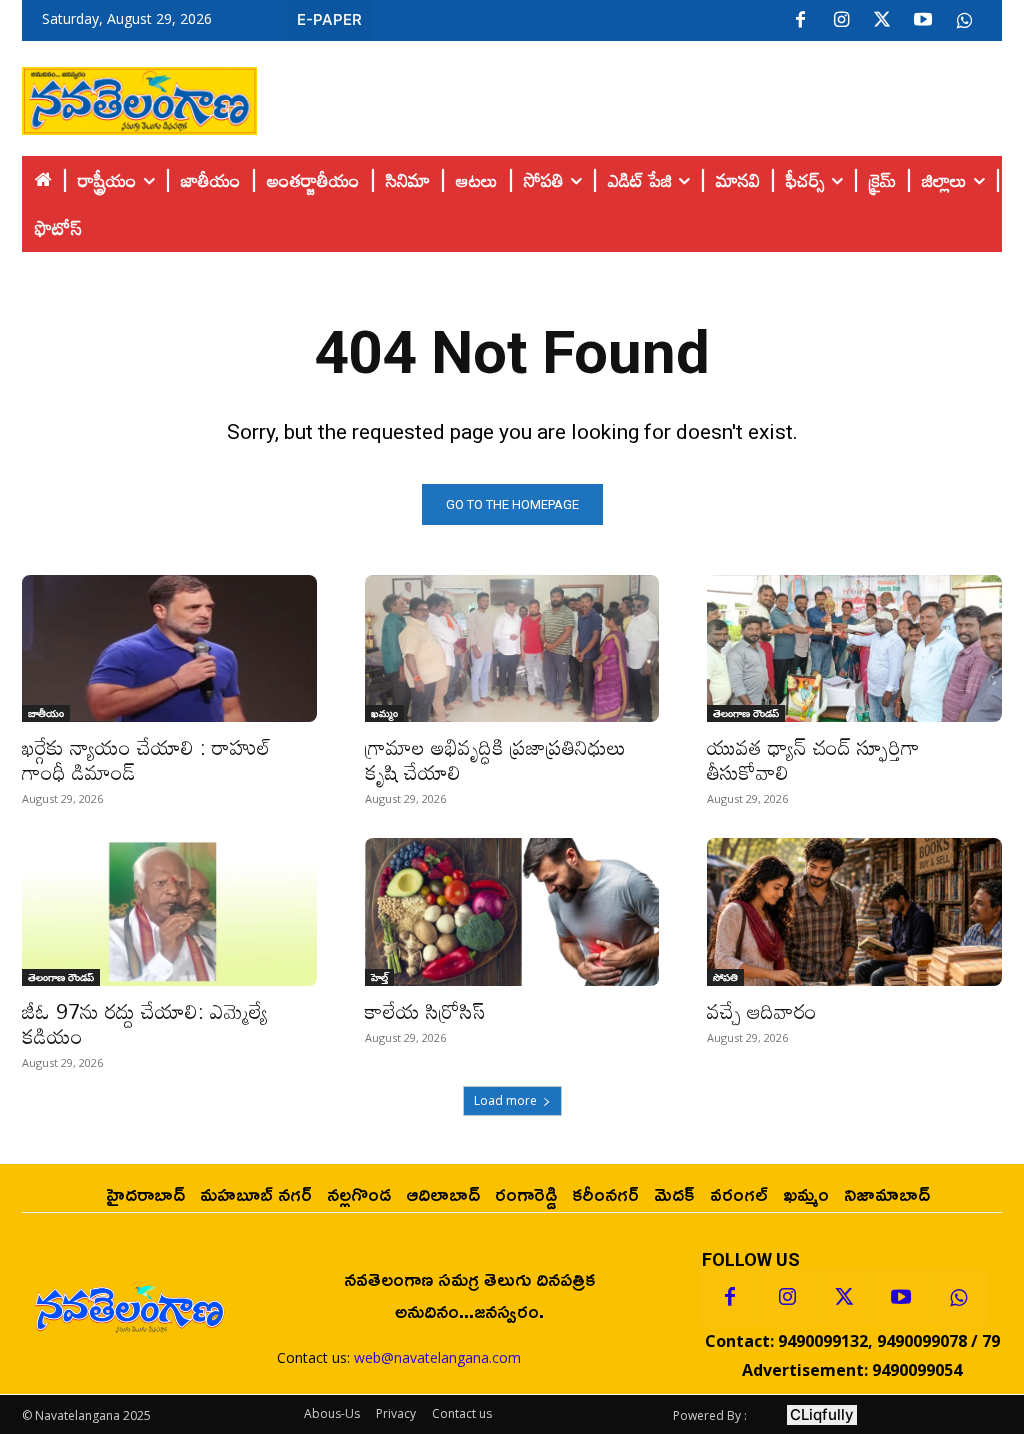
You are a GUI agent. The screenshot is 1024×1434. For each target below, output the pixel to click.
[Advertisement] (630, 96)
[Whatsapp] (958, 1298)
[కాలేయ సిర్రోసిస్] (512, 911)
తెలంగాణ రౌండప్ (746, 713)
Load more (505, 1100)
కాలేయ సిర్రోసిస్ (425, 1011)
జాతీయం (46, 713)
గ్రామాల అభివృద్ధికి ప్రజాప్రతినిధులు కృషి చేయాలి (495, 759)
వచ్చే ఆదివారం (762, 1011)
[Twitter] (882, 21)
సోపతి (725, 977)
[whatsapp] (964, 21)
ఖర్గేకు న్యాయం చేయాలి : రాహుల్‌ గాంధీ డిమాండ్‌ (146, 759)
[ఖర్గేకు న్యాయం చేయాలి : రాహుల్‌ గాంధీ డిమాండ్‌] (169, 648)
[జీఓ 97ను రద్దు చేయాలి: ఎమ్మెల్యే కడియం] (169, 911)
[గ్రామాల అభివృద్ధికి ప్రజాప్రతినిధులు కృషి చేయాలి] (512, 648)
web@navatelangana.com (437, 1357)
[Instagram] (841, 21)
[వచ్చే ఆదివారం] (854, 911)
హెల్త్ (379, 977)
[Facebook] (800, 21)
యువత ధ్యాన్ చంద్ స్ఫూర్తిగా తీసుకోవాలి (813, 759)
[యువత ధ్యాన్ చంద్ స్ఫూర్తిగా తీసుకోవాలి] (854, 648)
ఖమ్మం (384, 713)
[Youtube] (923, 21)
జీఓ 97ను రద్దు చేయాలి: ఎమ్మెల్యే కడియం (145, 1023)
